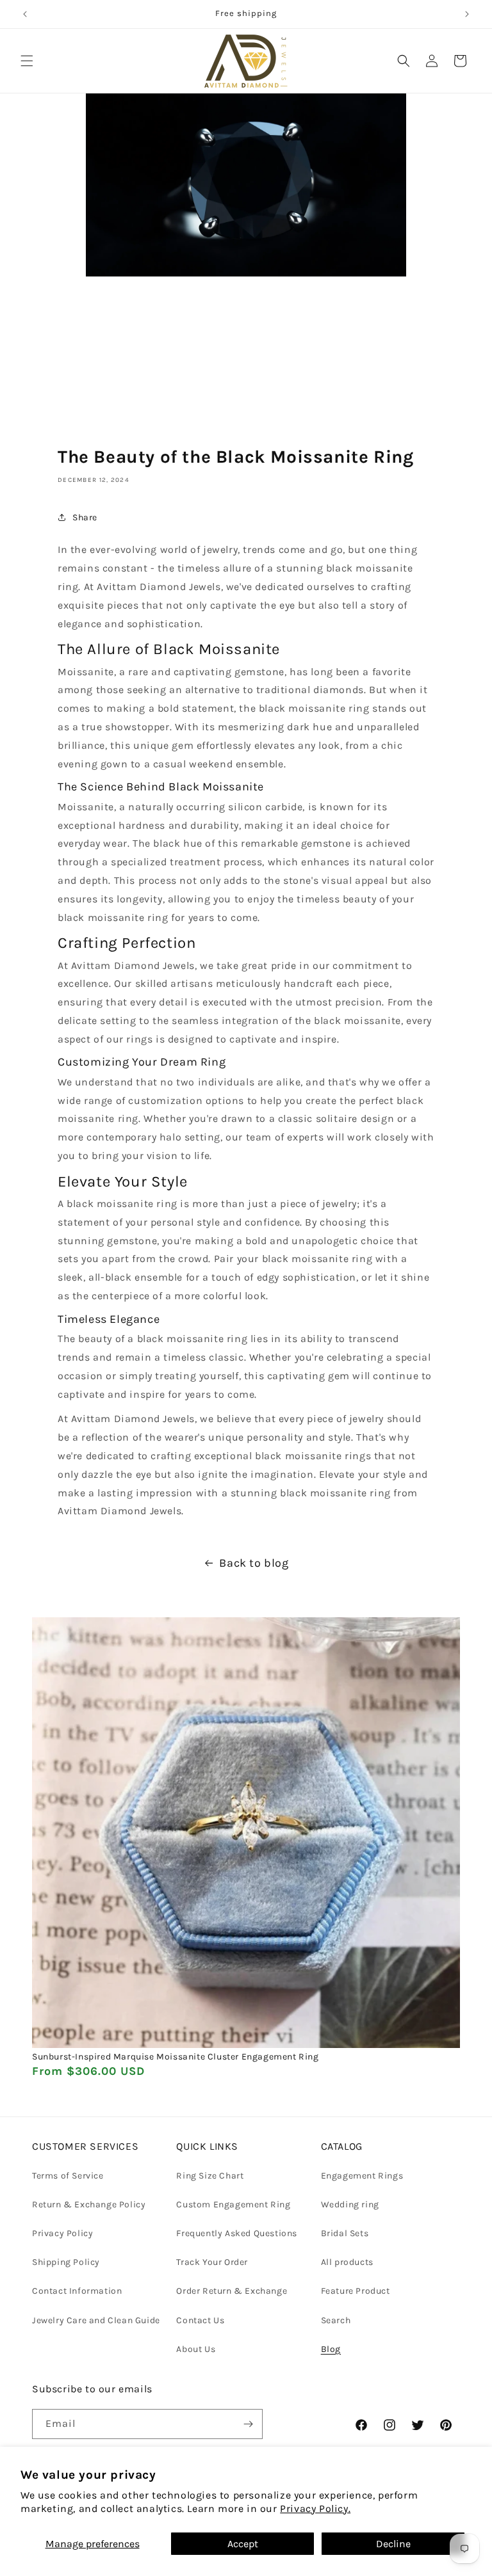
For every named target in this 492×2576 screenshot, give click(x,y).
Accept (243, 2544)
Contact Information (77, 2291)
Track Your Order (212, 2262)
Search (336, 2320)
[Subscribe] (248, 2424)
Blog (331, 2349)
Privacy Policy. (315, 2508)
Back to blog (254, 1563)
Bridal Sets (345, 2233)
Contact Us (200, 2320)
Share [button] (85, 517)
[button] (27, 61)
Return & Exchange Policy (89, 2204)
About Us (196, 2349)
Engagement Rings (362, 2176)
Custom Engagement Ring (233, 2204)
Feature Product (356, 2291)
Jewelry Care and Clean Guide (96, 2320)
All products (347, 2262)
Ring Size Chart (210, 2176)
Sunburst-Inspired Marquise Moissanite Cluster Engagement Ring (176, 2057)
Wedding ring (350, 2204)
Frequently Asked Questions (237, 2233)
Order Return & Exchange (232, 2291)
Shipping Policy (66, 2262)
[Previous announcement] (25, 14)
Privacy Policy (62, 2233)
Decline (393, 2544)
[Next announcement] (467, 14)
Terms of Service (68, 2176)
